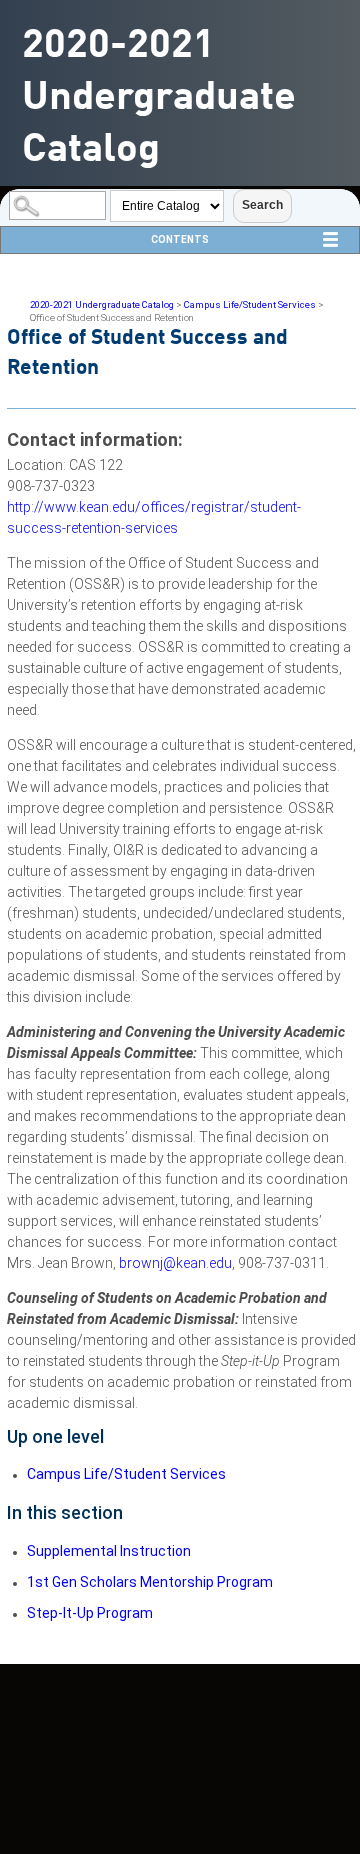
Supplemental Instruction (109, 1551)
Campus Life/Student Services (250, 304)
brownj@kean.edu (175, 1263)
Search (262, 205)
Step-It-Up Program (90, 1613)
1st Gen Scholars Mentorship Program (150, 1582)
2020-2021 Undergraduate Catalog (102, 304)
